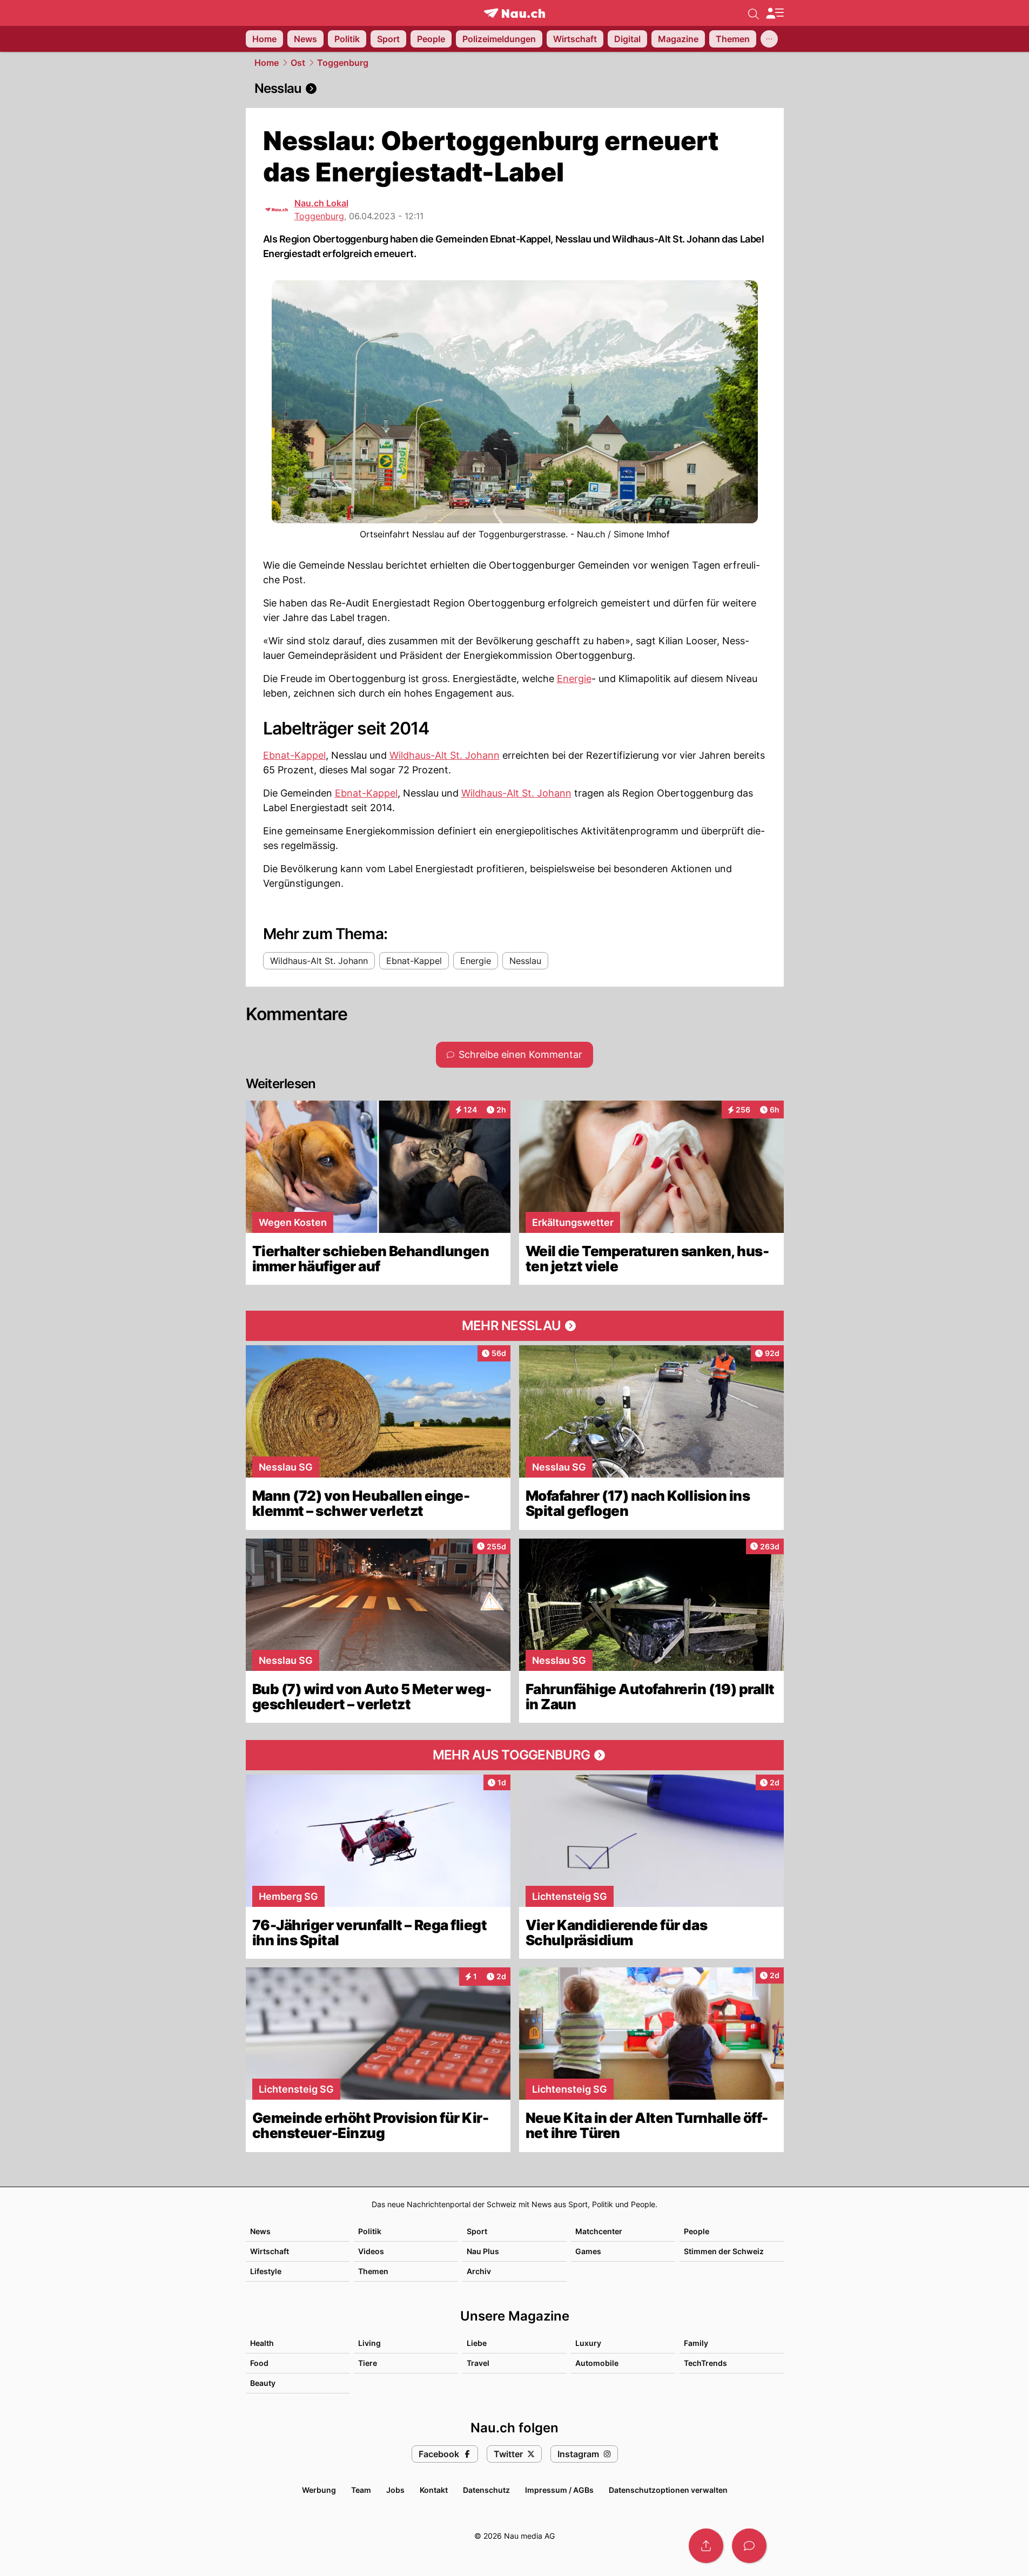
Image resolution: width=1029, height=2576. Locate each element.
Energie (574, 679)
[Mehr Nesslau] (515, 1326)
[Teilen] (706, 2546)
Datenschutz (486, 2490)
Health (262, 2343)
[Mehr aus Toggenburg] (515, 1755)
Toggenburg (343, 63)
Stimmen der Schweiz (724, 2251)
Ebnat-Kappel (294, 755)
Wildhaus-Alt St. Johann (445, 755)
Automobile (597, 2363)
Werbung (319, 2490)
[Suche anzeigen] (754, 13)
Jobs (395, 2490)
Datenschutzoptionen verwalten (668, 2490)
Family (696, 2343)
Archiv (479, 2271)
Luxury (588, 2343)
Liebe (477, 2343)
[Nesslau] (515, 89)
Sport (477, 2231)
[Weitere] (769, 39)
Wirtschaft (270, 2251)
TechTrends (705, 2363)
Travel (478, 2363)
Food (259, 2363)
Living (369, 2343)
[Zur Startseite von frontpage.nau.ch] (514, 13)
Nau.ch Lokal (321, 203)
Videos (371, 2251)
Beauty (263, 2383)
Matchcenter (599, 2231)
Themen (373, 2271)
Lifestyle (266, 2271)
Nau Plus (483, 2251)
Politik (370, 2231)
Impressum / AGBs (559, 2490)
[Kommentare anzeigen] (749, 2546)
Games (588, 2251)
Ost (298, 63)
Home (267, 63)
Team (361, 2490)
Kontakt (434, 2490)
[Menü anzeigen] (775, 13)
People (697, 2231)
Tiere (368, 2363)
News (260, 2231)
